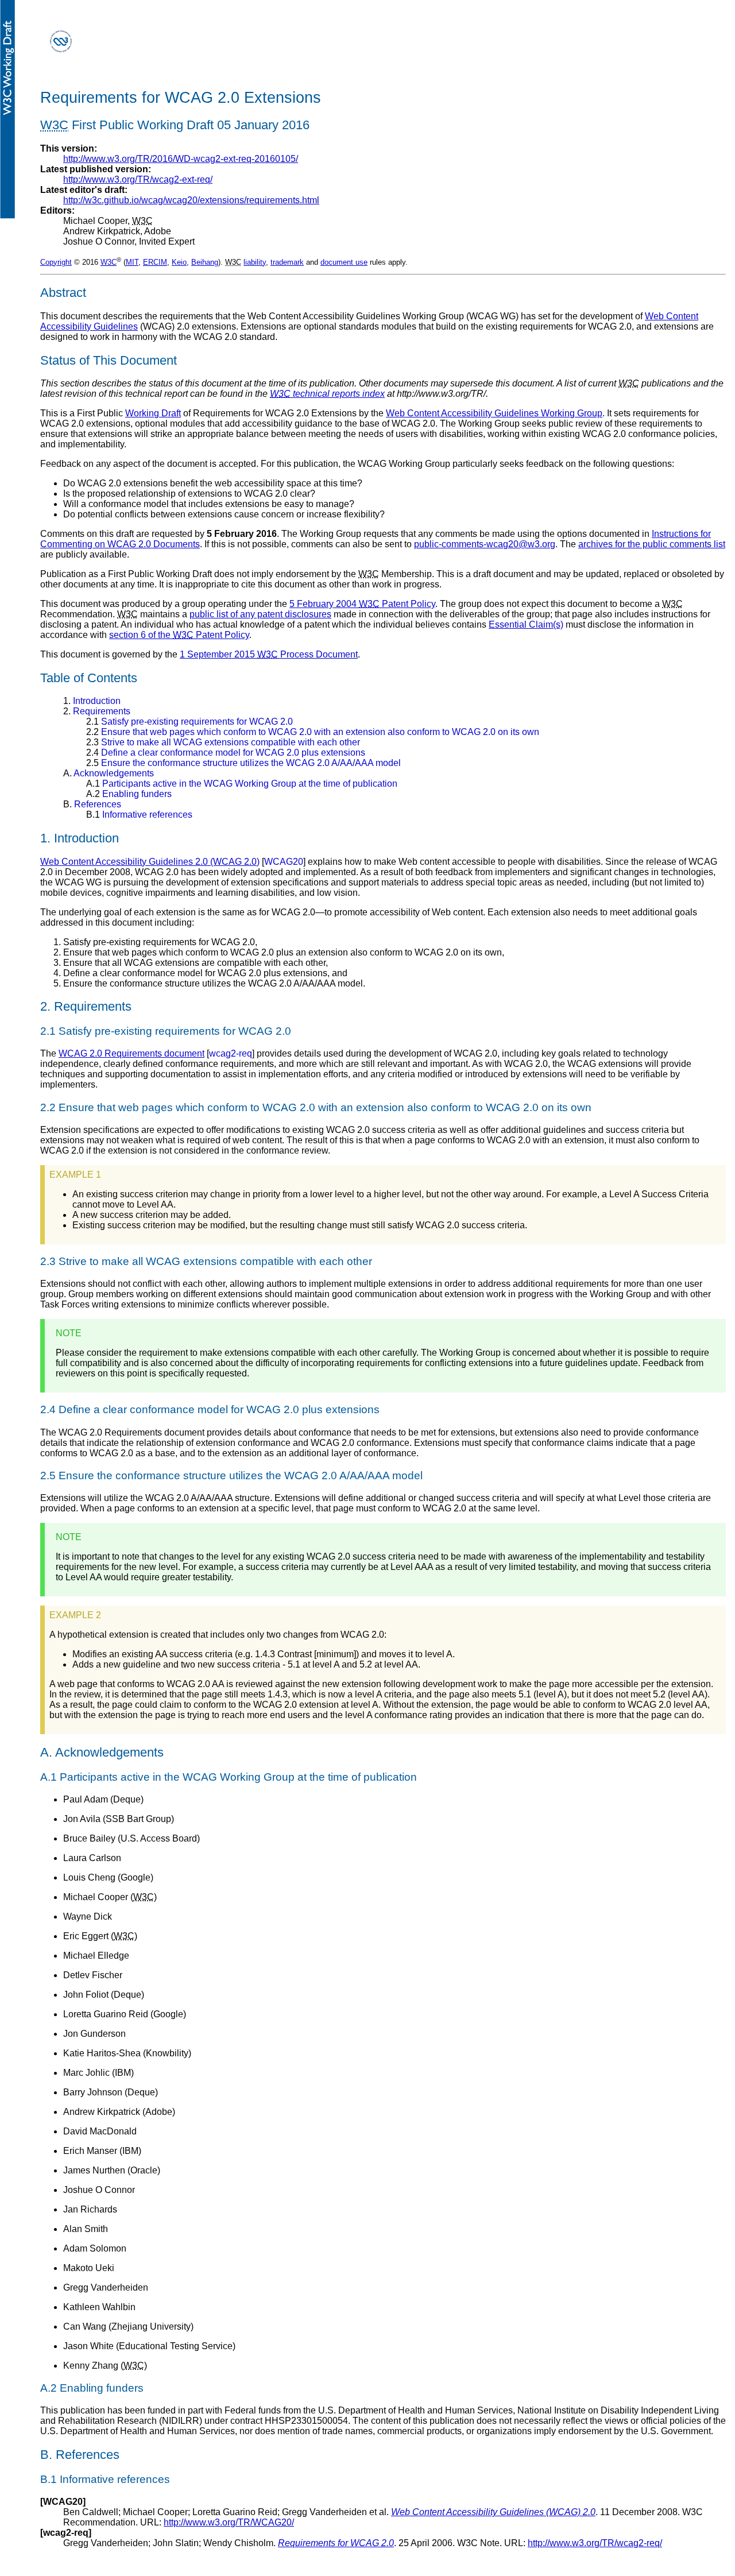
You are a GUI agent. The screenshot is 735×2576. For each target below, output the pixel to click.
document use (344, 262)
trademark (287, 262)
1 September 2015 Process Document (269, 654)
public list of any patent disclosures (260, 614)
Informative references (139, 815)
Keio (179, 262)
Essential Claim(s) (526, 624)
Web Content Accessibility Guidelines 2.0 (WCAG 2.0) (150, 862)
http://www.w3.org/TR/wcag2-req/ (595, 2543)
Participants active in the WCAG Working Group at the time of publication (242, 784)
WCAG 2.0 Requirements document (131, 1053)
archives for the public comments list (652, 544)
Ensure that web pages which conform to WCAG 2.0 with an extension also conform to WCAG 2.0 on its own (313, 732)
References (92, 804)
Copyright (56, 262)
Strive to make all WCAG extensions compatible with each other (223, 742)
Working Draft (153, 413)
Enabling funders (129, 794)
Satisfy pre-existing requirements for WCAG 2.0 (189, 722)
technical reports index (327, 394)
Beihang (205, 262)
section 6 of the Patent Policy (179, 635)
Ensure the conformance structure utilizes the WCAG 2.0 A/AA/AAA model (243, 763)
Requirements (97, 711)
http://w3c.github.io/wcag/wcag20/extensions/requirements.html (191, 200)
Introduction (92, 701)
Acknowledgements (109, 773)
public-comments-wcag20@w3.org (485, 544)
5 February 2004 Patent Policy (362, 604)
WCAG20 (284, 862)
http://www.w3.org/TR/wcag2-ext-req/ (138, 179)
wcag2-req (231, 1053)
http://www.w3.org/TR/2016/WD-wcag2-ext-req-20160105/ (181, 159)
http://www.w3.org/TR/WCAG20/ (229, 2522)
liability (255, 262)
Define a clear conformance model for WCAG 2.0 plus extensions (226, 753)
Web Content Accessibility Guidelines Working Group (494, 413)
